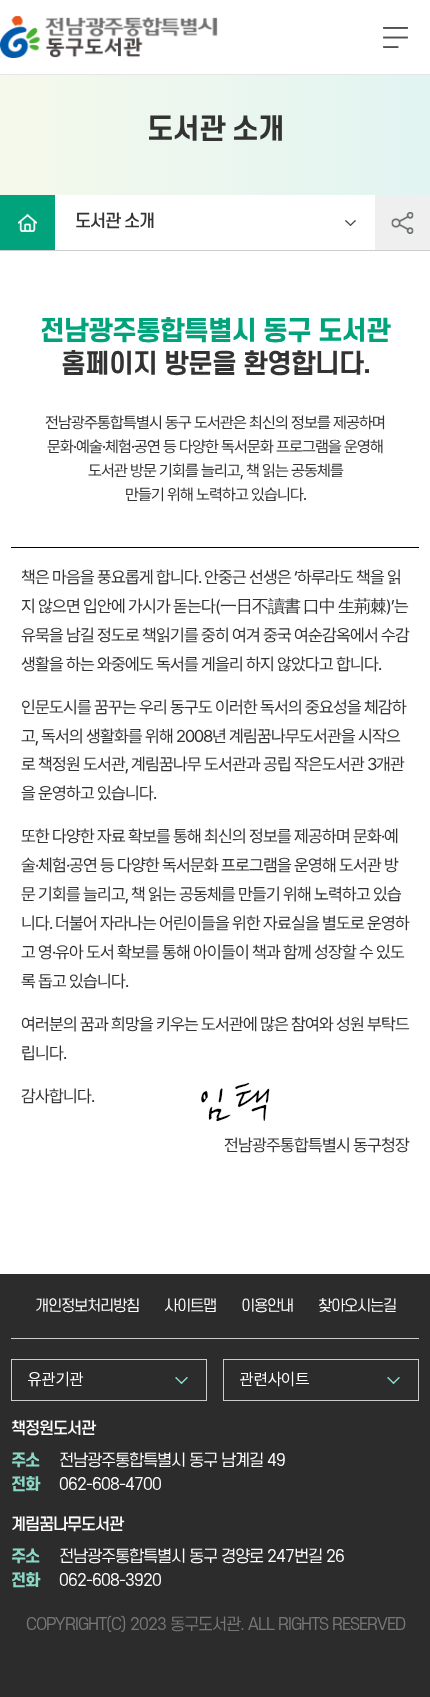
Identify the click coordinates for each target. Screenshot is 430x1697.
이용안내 (267, 1306)
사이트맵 (190, 1306)
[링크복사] (402, 222)
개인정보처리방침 (87, 1306)
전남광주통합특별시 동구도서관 (100, 23)
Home (27, 222)
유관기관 (55, 1379)
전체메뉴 (395, 39)
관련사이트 (274, 1379)
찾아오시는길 (357, 1306)
